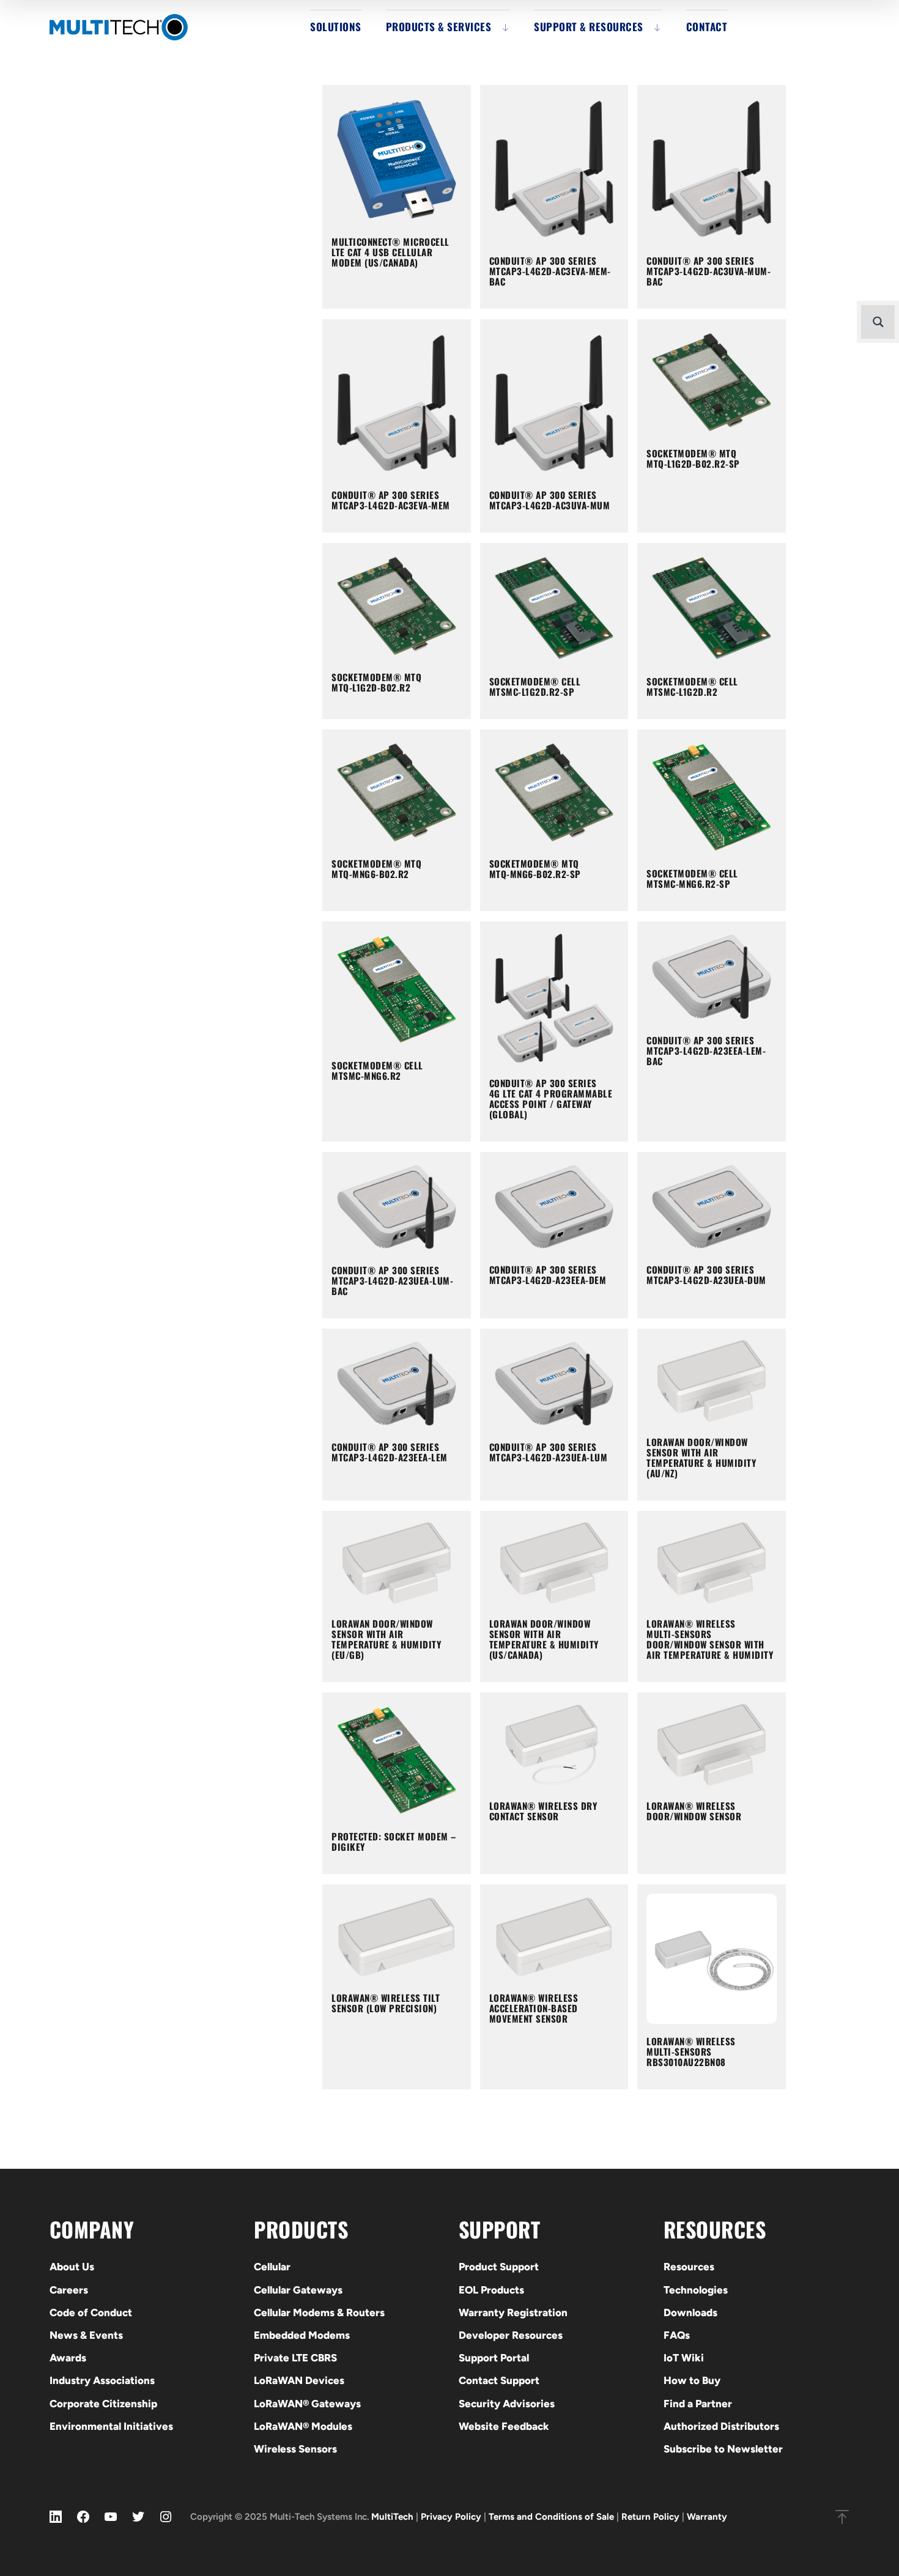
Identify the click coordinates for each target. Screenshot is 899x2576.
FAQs (677, 2335)
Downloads (690, 2312)
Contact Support (499, 2380)
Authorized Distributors (721, 2426)
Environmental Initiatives (111, 2426)
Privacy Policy (451, 2517)
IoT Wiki (684, 2358)
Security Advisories (507, 2404)
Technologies (696, 2290)
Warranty (707, 2517)
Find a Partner (698, 2404)
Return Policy (650, 2517)
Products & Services (439, 27)
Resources (689, 2267)
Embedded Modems (302, 2335)
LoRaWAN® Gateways (307, 2404)
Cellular (272, 2267)
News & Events (86, 2335)
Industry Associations (102, 2380)
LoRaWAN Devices (299, 2380)
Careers (69, 2290)
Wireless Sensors (295, 2449)
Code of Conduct (91, 2312)
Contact (707, 27)
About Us (72, 2267)
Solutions (336, 27)
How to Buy (692, 2380)
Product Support (499, 2267)
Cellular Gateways (298, 2290)
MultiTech (392, 2517)
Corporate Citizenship (103, 2404)
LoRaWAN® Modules (303, 2426)
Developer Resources (511, 2335)
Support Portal (494, 2358)
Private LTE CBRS (295, 2358)
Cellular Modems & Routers (319, 2312)
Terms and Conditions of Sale (551, 2517)
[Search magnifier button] (878, 322)
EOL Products (491, 2290)
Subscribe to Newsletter (723, 2449)
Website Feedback (504, 2426)
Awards (68, 2358)
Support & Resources (589, 27)
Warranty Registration (513, 2312)
